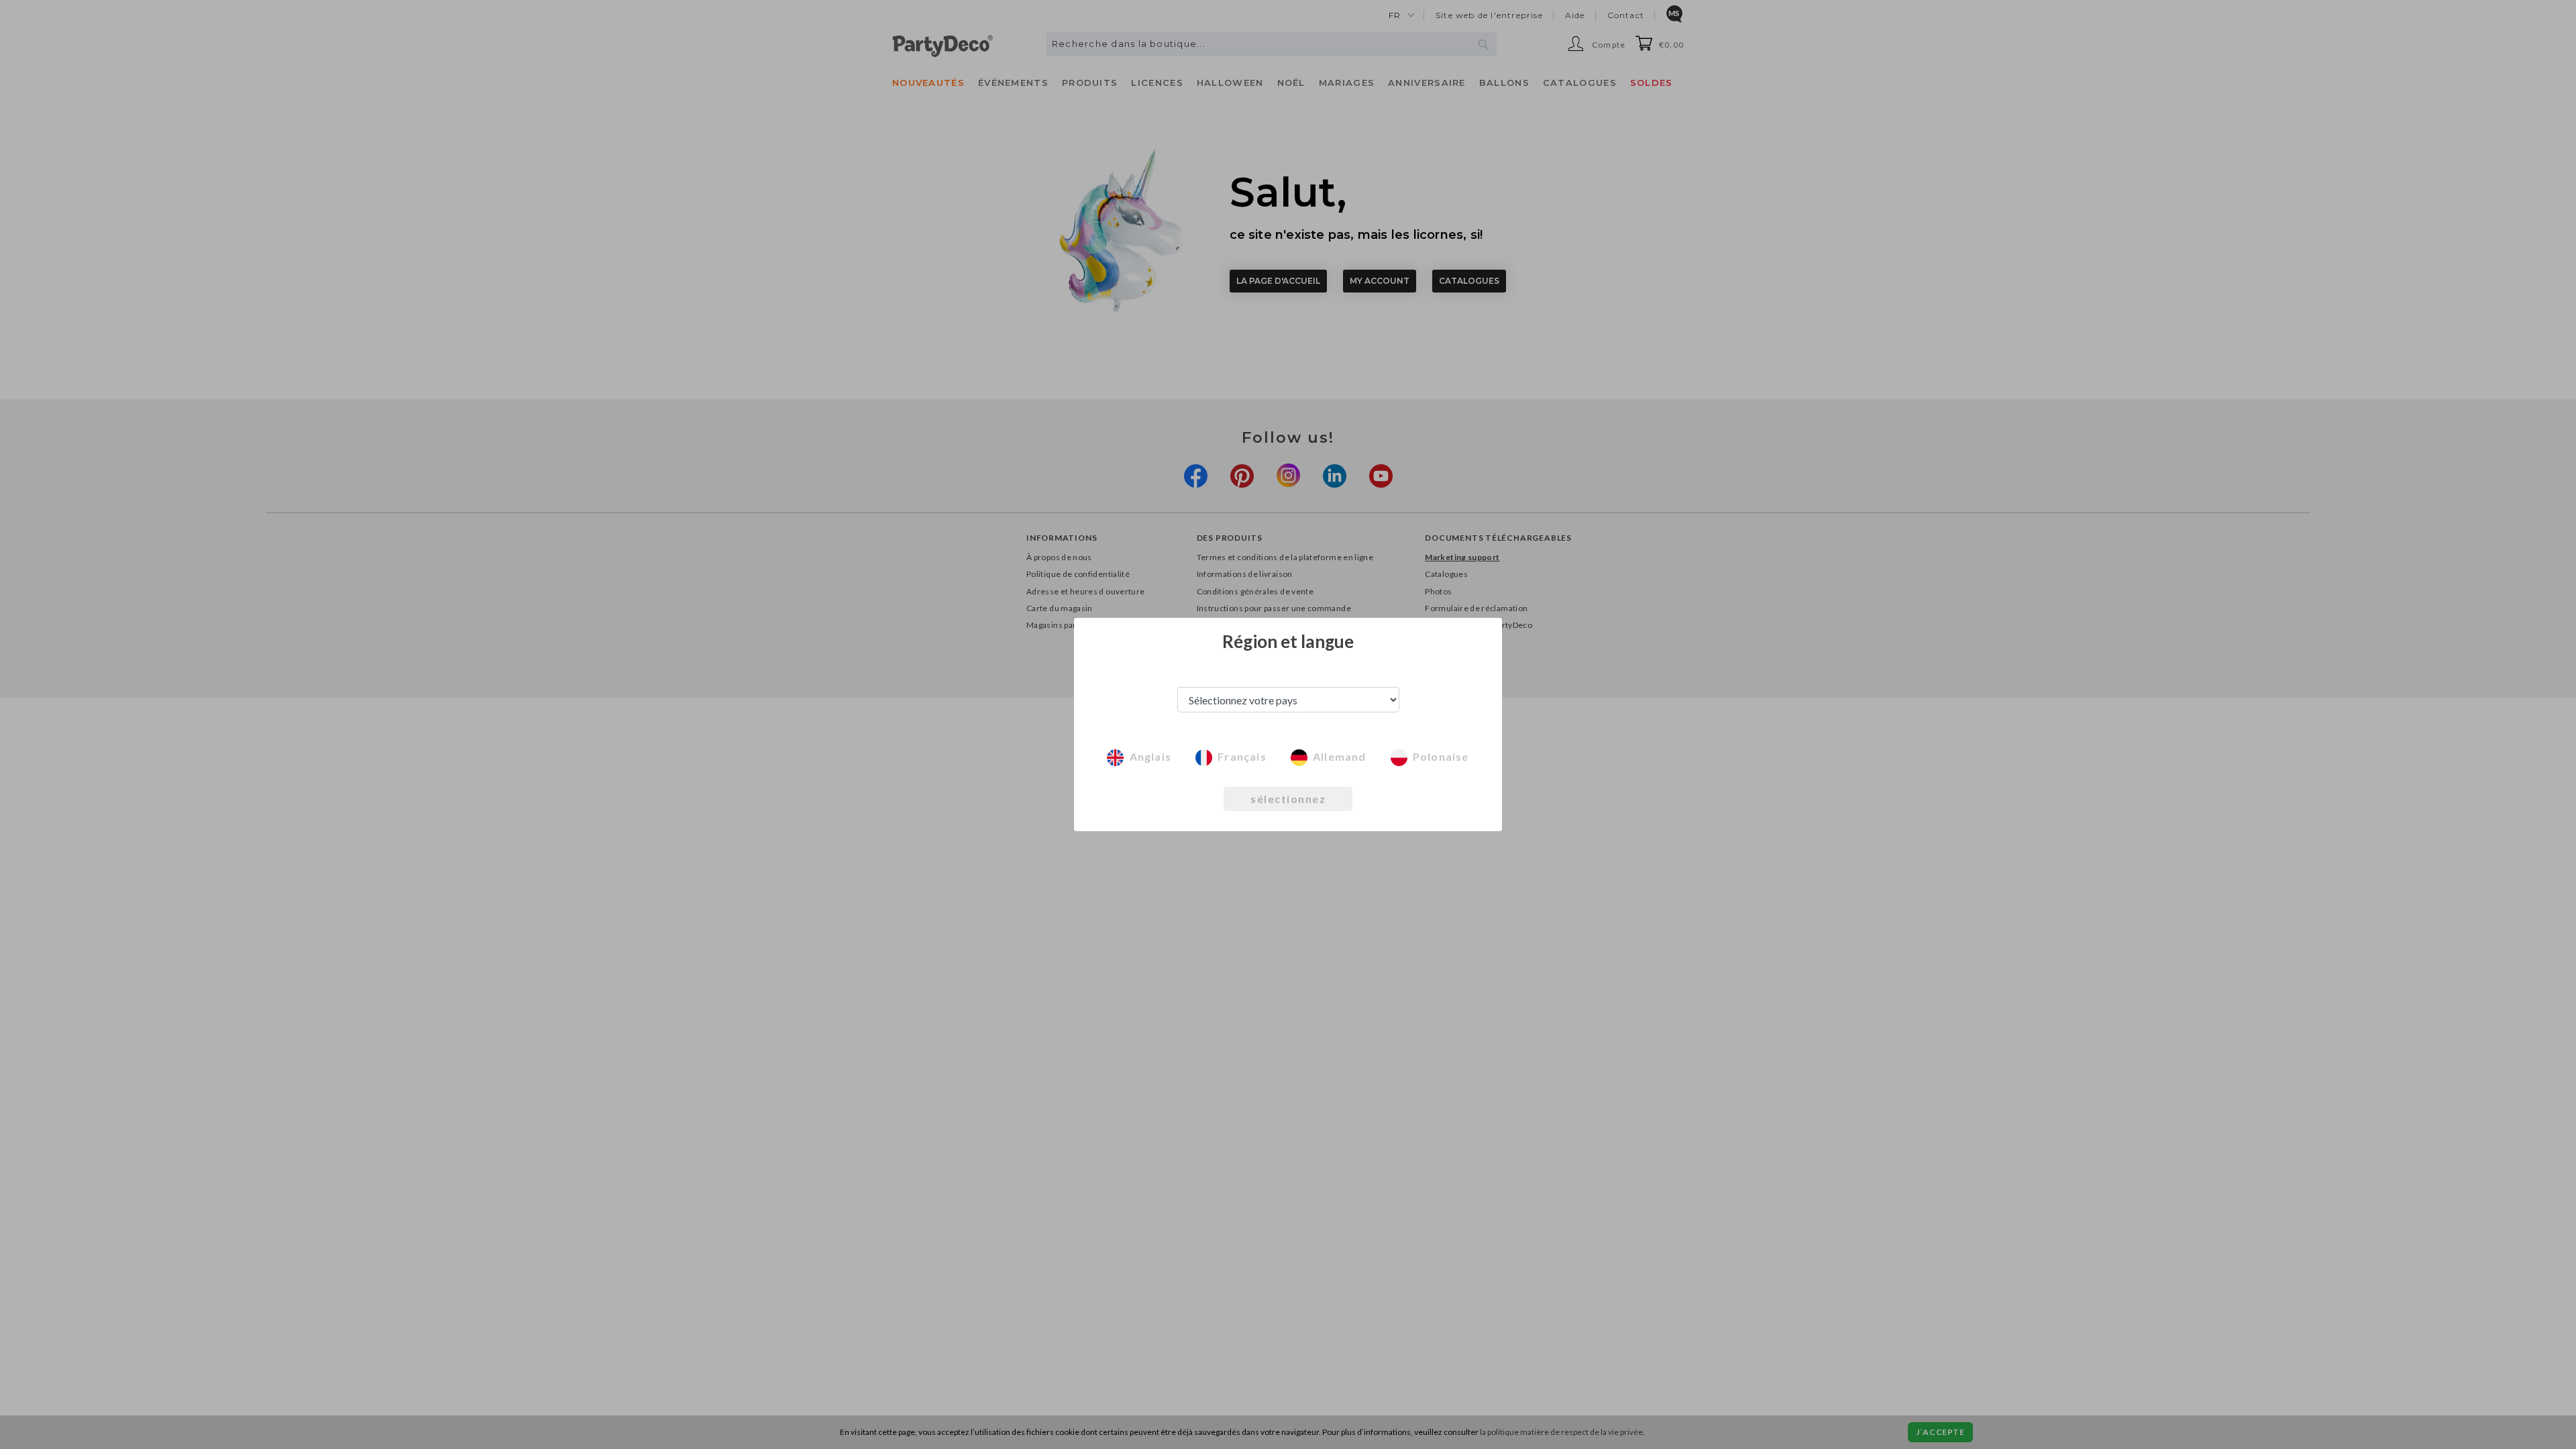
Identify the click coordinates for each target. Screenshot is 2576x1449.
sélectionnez (1288, 799)
